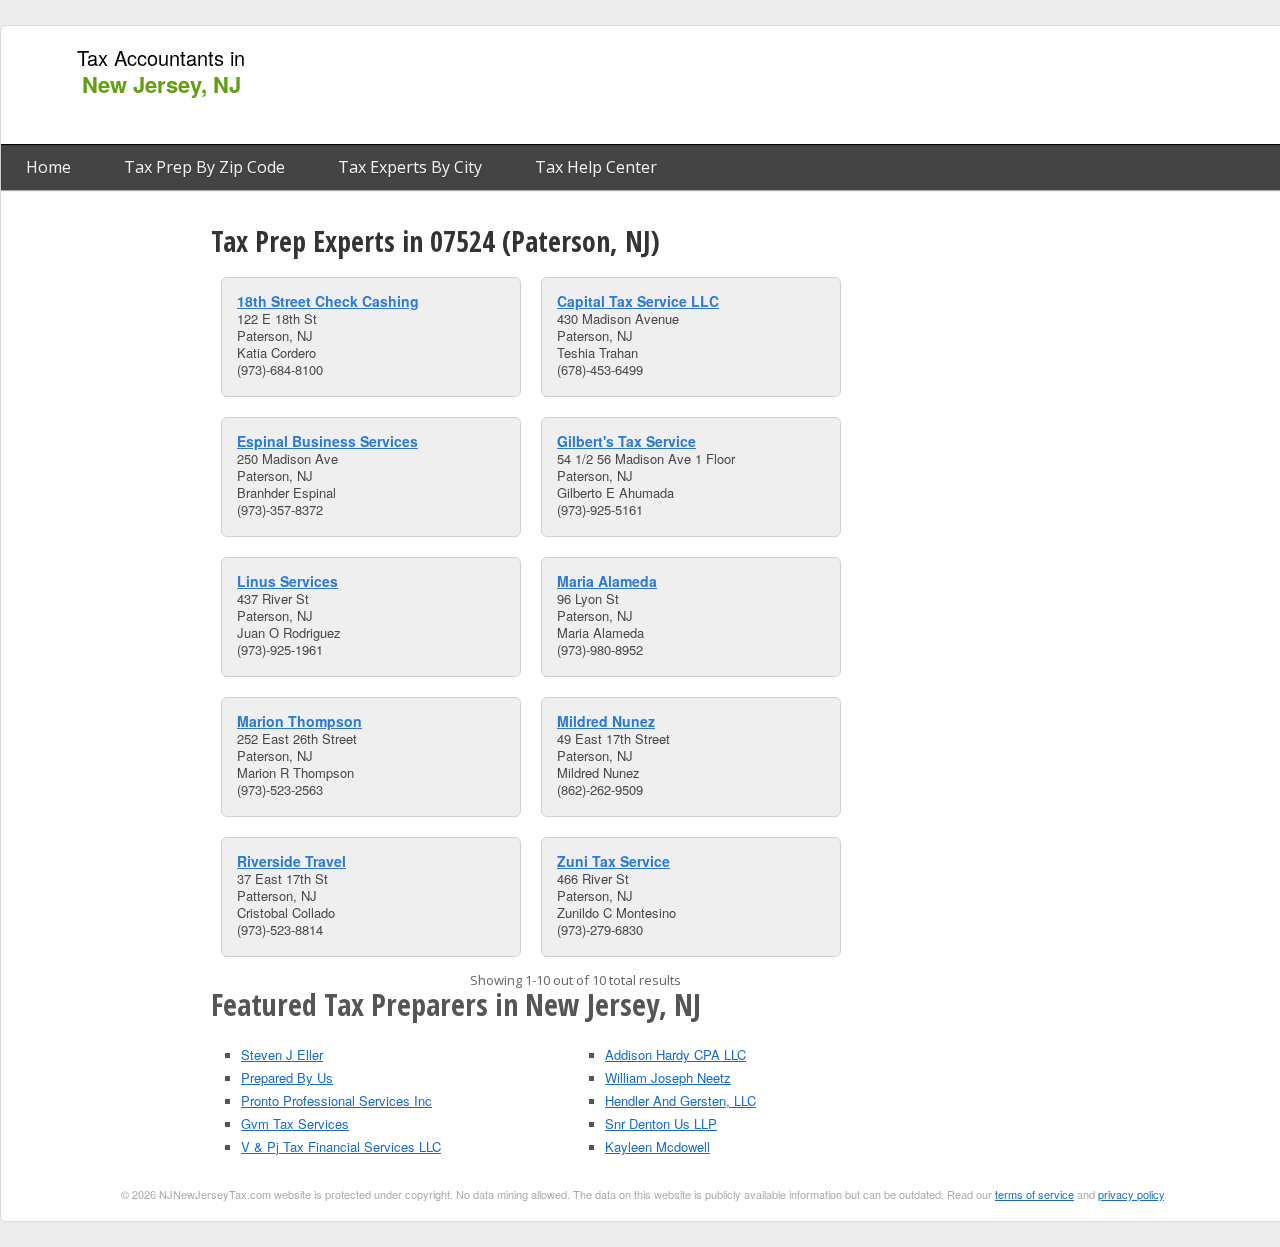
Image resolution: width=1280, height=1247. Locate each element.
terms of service (1034, 1194)
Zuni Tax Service (613, 861)
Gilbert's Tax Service (626, 441)
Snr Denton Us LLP (661, 1123)
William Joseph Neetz (668, 1077)
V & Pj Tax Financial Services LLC (341, 1146)
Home (48, 167)
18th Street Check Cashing (328, 301)
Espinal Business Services (327, 441)
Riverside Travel (291, 861)
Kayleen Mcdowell (657, 1146)
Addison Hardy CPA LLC (675, 1054)
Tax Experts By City (410, 167)
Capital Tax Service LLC (638, 301)
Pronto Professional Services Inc (336, 1100)
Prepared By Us (287, 1077)
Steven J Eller (282, 1054)
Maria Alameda (607, 581)
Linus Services (287, 581)
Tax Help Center (596, 167)
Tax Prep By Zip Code (204, 167)
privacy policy (1131, 1194)
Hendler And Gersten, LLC (680, 1100)
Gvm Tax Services (295, 1123)
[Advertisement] (913, 86)
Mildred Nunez (606, 721)
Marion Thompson (299, 721)
